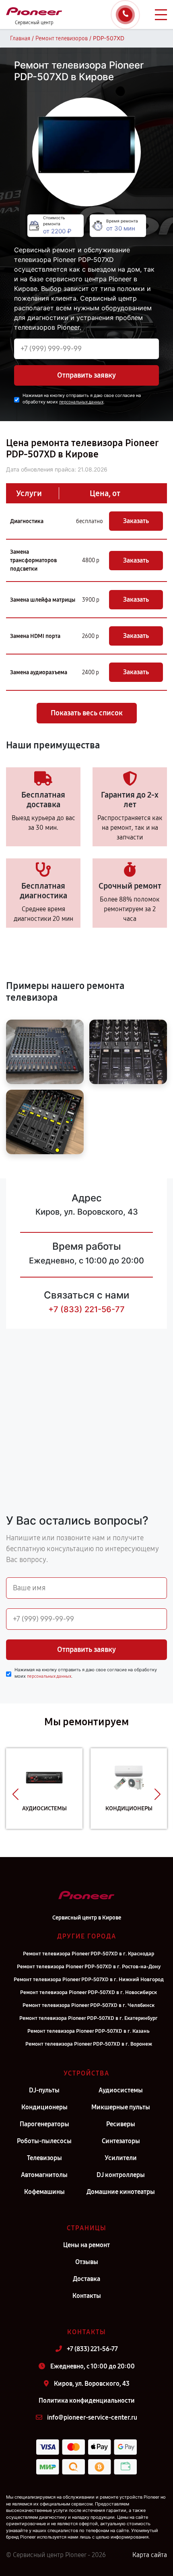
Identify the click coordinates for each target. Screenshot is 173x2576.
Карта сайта (150, 2555)
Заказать (136, 521)
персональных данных (81, 402)
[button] (15, 1795)
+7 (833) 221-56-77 (86, 1309)
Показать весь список (87, 713)
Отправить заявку (86, 375)
